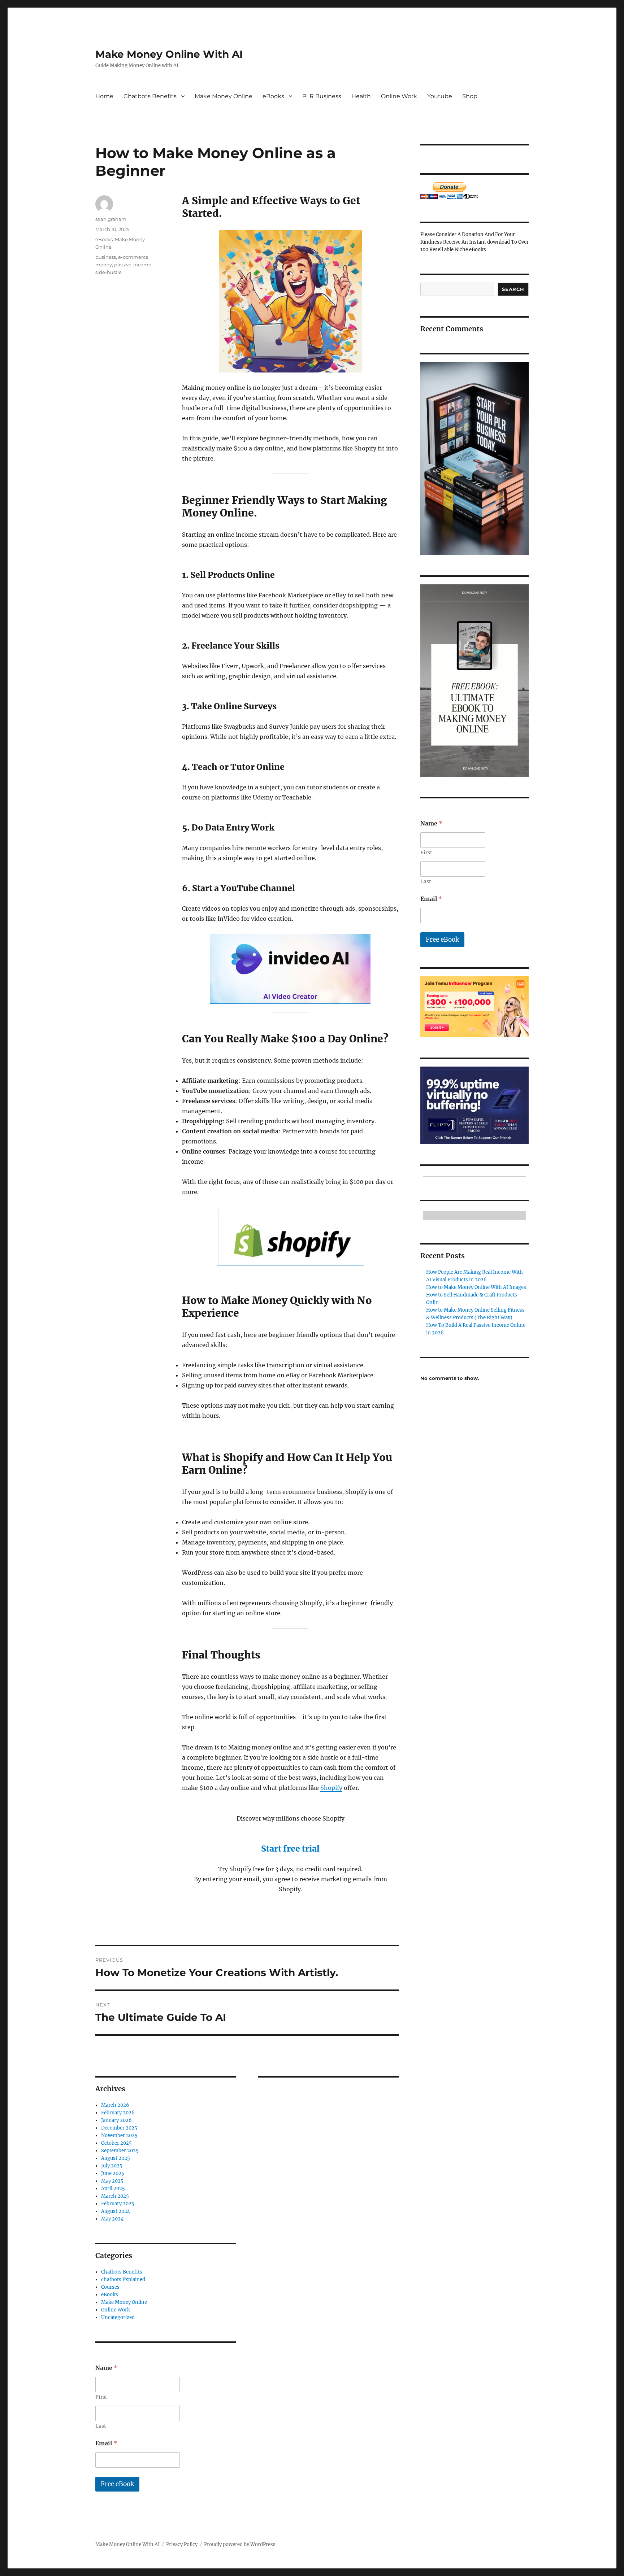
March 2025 (115, 2196)
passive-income (133, 265)
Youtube (440, 96)
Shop (470, 96)
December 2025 (119, 2128)
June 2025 (113, 2173)
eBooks (273, 96)
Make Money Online (224, 96)
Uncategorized (118, 2317)
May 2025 (112, 2181)
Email (106, 2443)
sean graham (111, 219)
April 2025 (113, 2189)
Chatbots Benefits (150, 96)
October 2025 (116, 2143)
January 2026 (116, 2120)
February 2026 (118, 2113)
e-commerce (133, 257)
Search (513, 289)
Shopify (331, 1788)
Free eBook (117, 2484)
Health (361, 96)
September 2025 (120, 2151)
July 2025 (112, 2166)
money (104, 265)
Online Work (399, 96)
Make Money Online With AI (169, 54)
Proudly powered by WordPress (240, 2544)
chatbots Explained (123, 2279)
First (101, 2397)
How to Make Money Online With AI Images (476, 1287)
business (106, 257)
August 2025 (116, 2158)
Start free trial (290, 1849)
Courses (110, 2287)
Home (104, 96)
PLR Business (322, 96)
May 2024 (112, 2219)
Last (101, 2426)
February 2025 (118, 2204)
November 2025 (119, 2135)
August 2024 (116, 2211)
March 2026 (115, 2105)
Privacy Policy (182, 2544)
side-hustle (109, 272)
